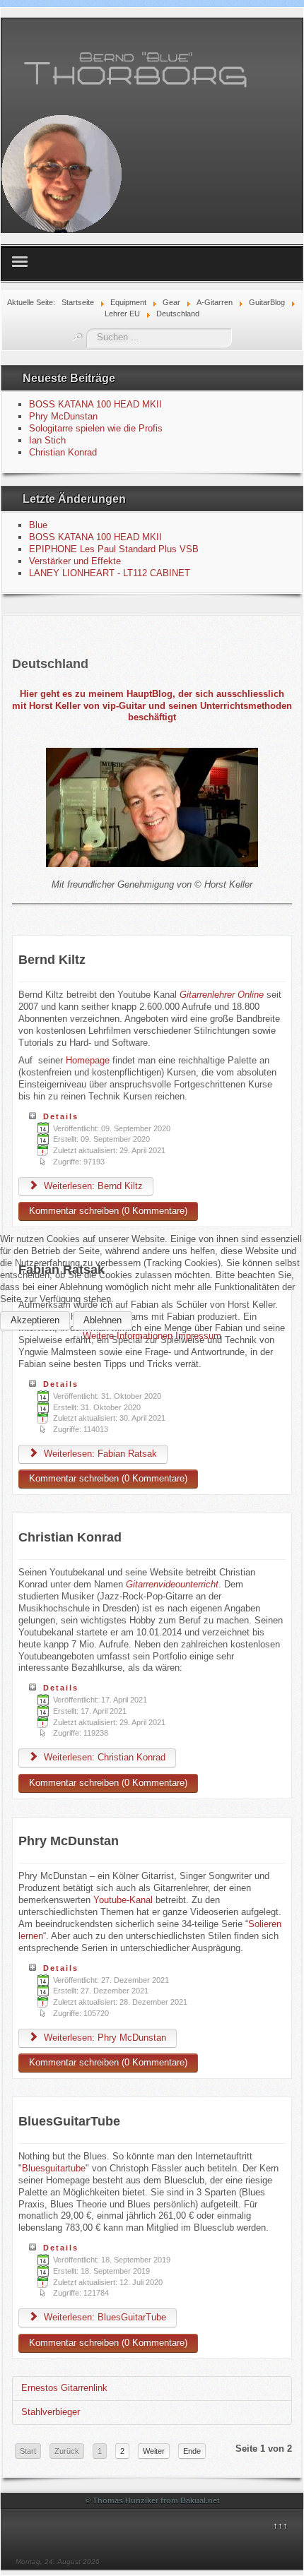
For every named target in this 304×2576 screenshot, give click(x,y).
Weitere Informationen (128, 1336)
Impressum (198, 1336)
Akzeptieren (35, 1320)
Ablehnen (103, 1320)
